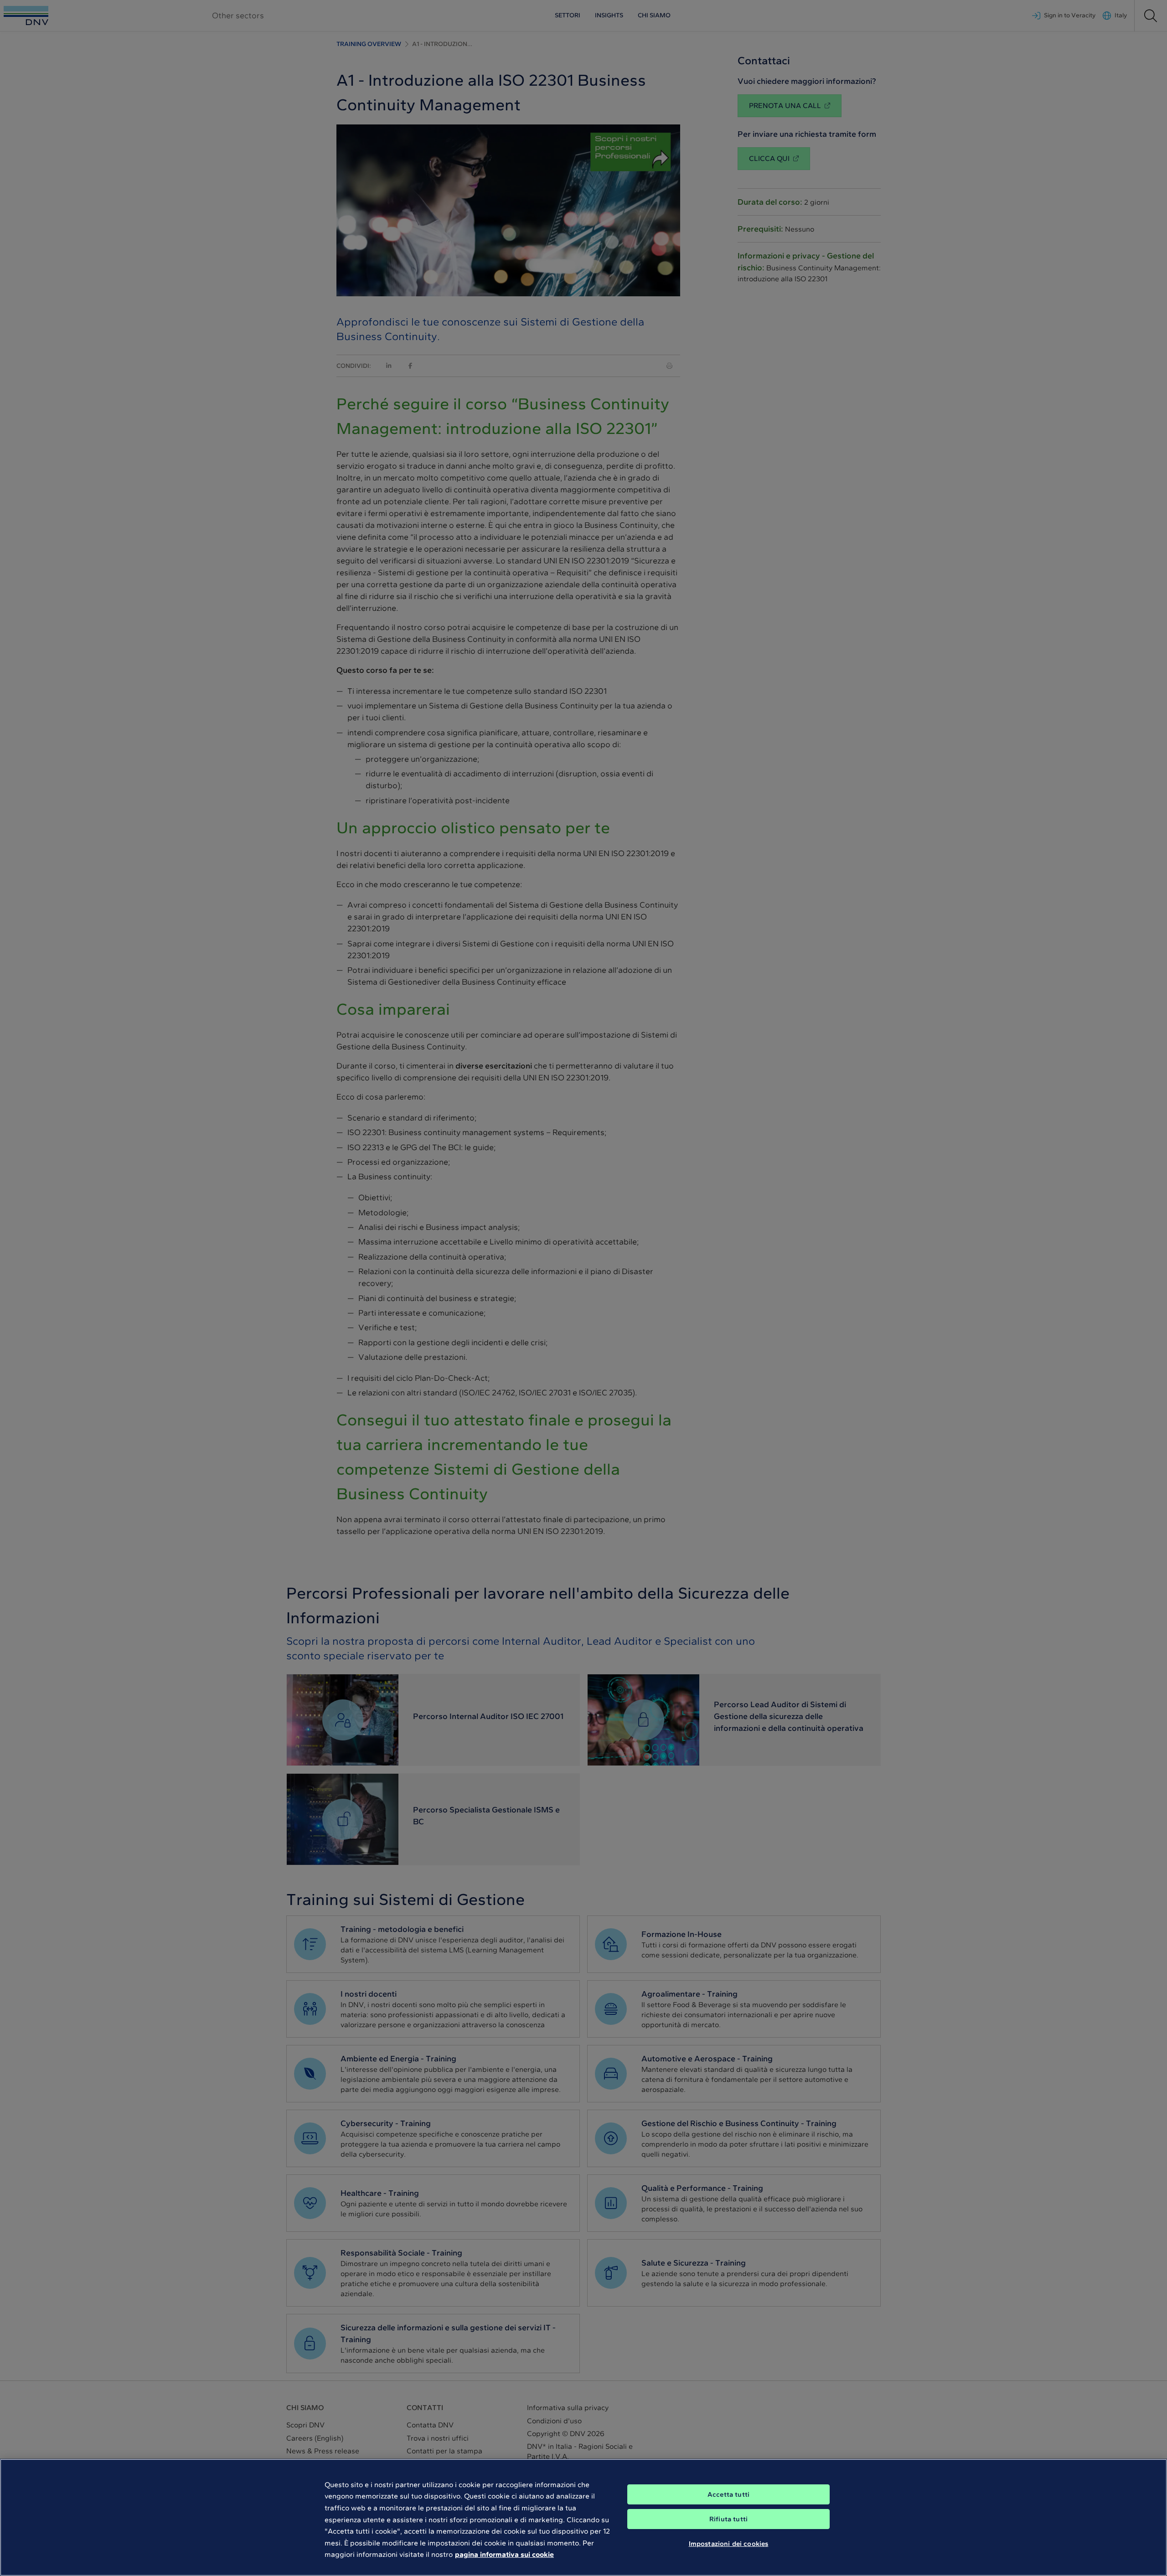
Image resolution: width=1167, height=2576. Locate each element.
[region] (583, 2517)
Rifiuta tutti (728, 2519)
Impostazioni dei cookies (729, 2543)
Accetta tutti (728, 2494)
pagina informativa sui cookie (504, 2554)
